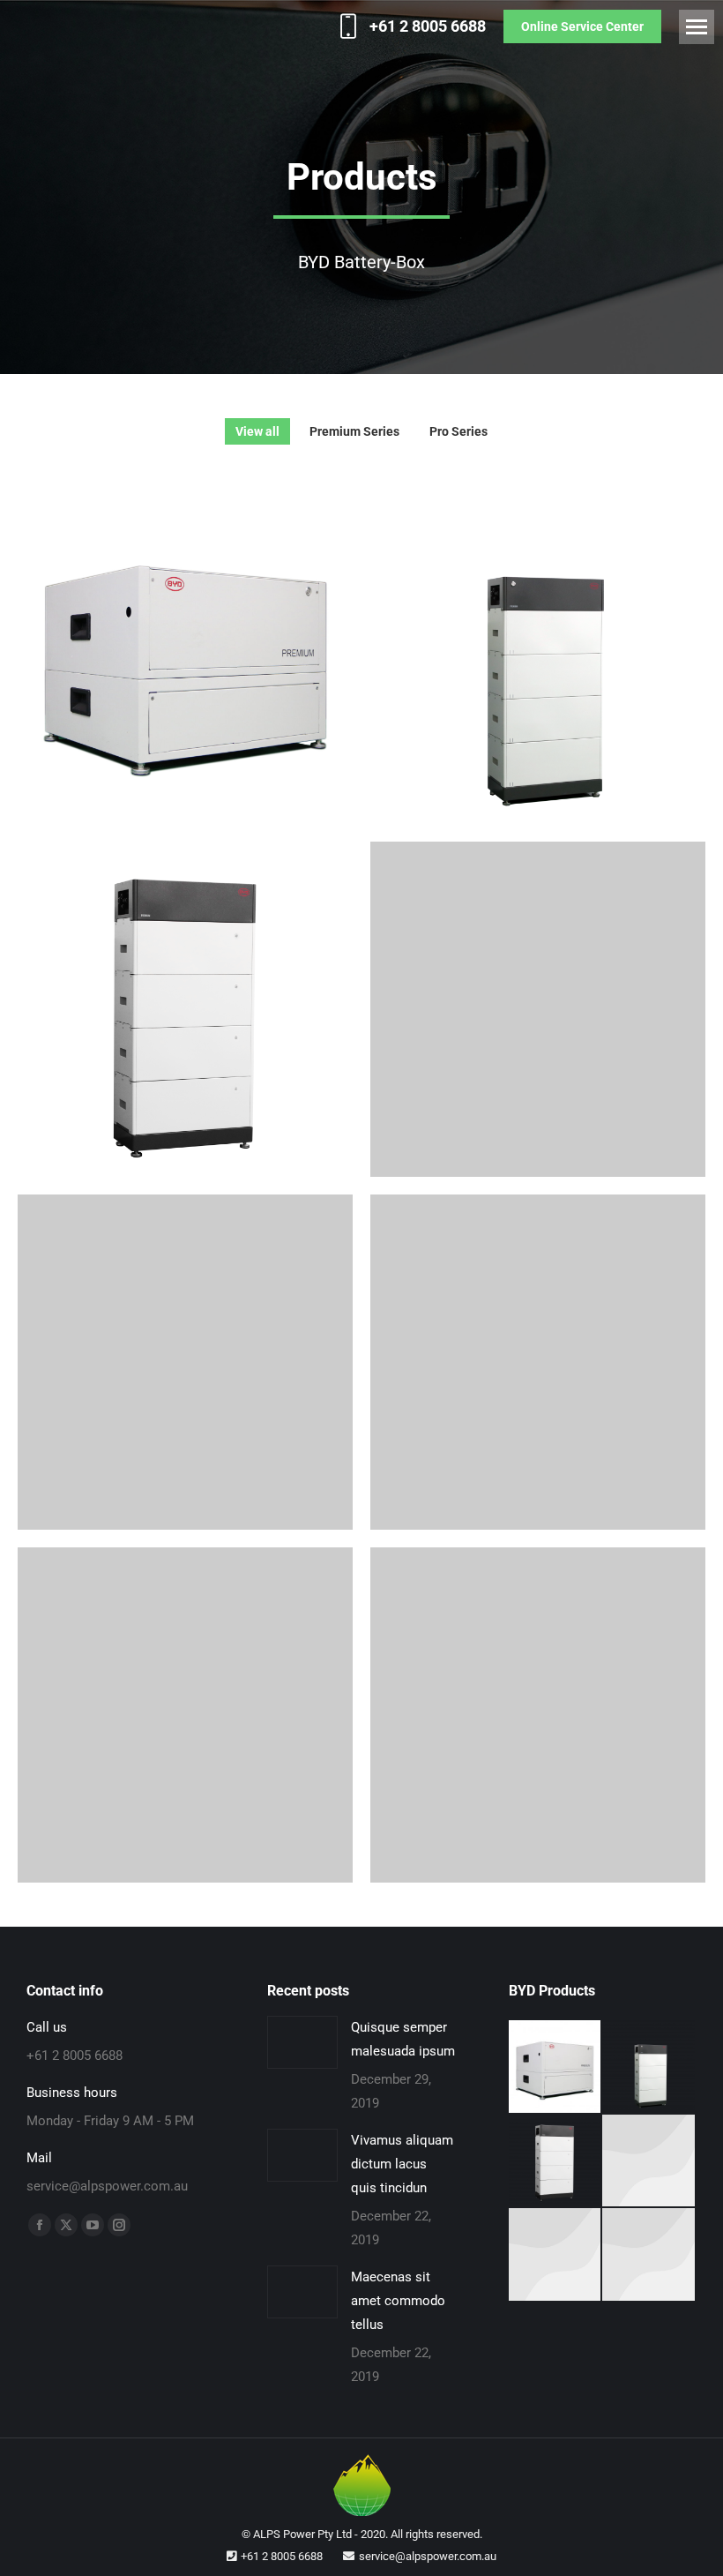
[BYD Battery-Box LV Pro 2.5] (649, 2255)
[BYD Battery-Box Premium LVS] (556, 2162)
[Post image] (185, 656)
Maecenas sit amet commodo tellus (398, 2301)
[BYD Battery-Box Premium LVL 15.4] (556, 2067)
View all (257, 431)
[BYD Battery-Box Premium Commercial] (649, 2162)
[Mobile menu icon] (697, 27)
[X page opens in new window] (66, 2225)
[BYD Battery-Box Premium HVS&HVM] (649, 2067)
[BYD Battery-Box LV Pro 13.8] (556, 2255)
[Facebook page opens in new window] (40, 2225)
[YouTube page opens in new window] (93, 2225)
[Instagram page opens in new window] (119, 2225)
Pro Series (458, 431)
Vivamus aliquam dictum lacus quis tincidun (402, 2164)
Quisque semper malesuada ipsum (403, 2039)
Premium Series (354, 431)
